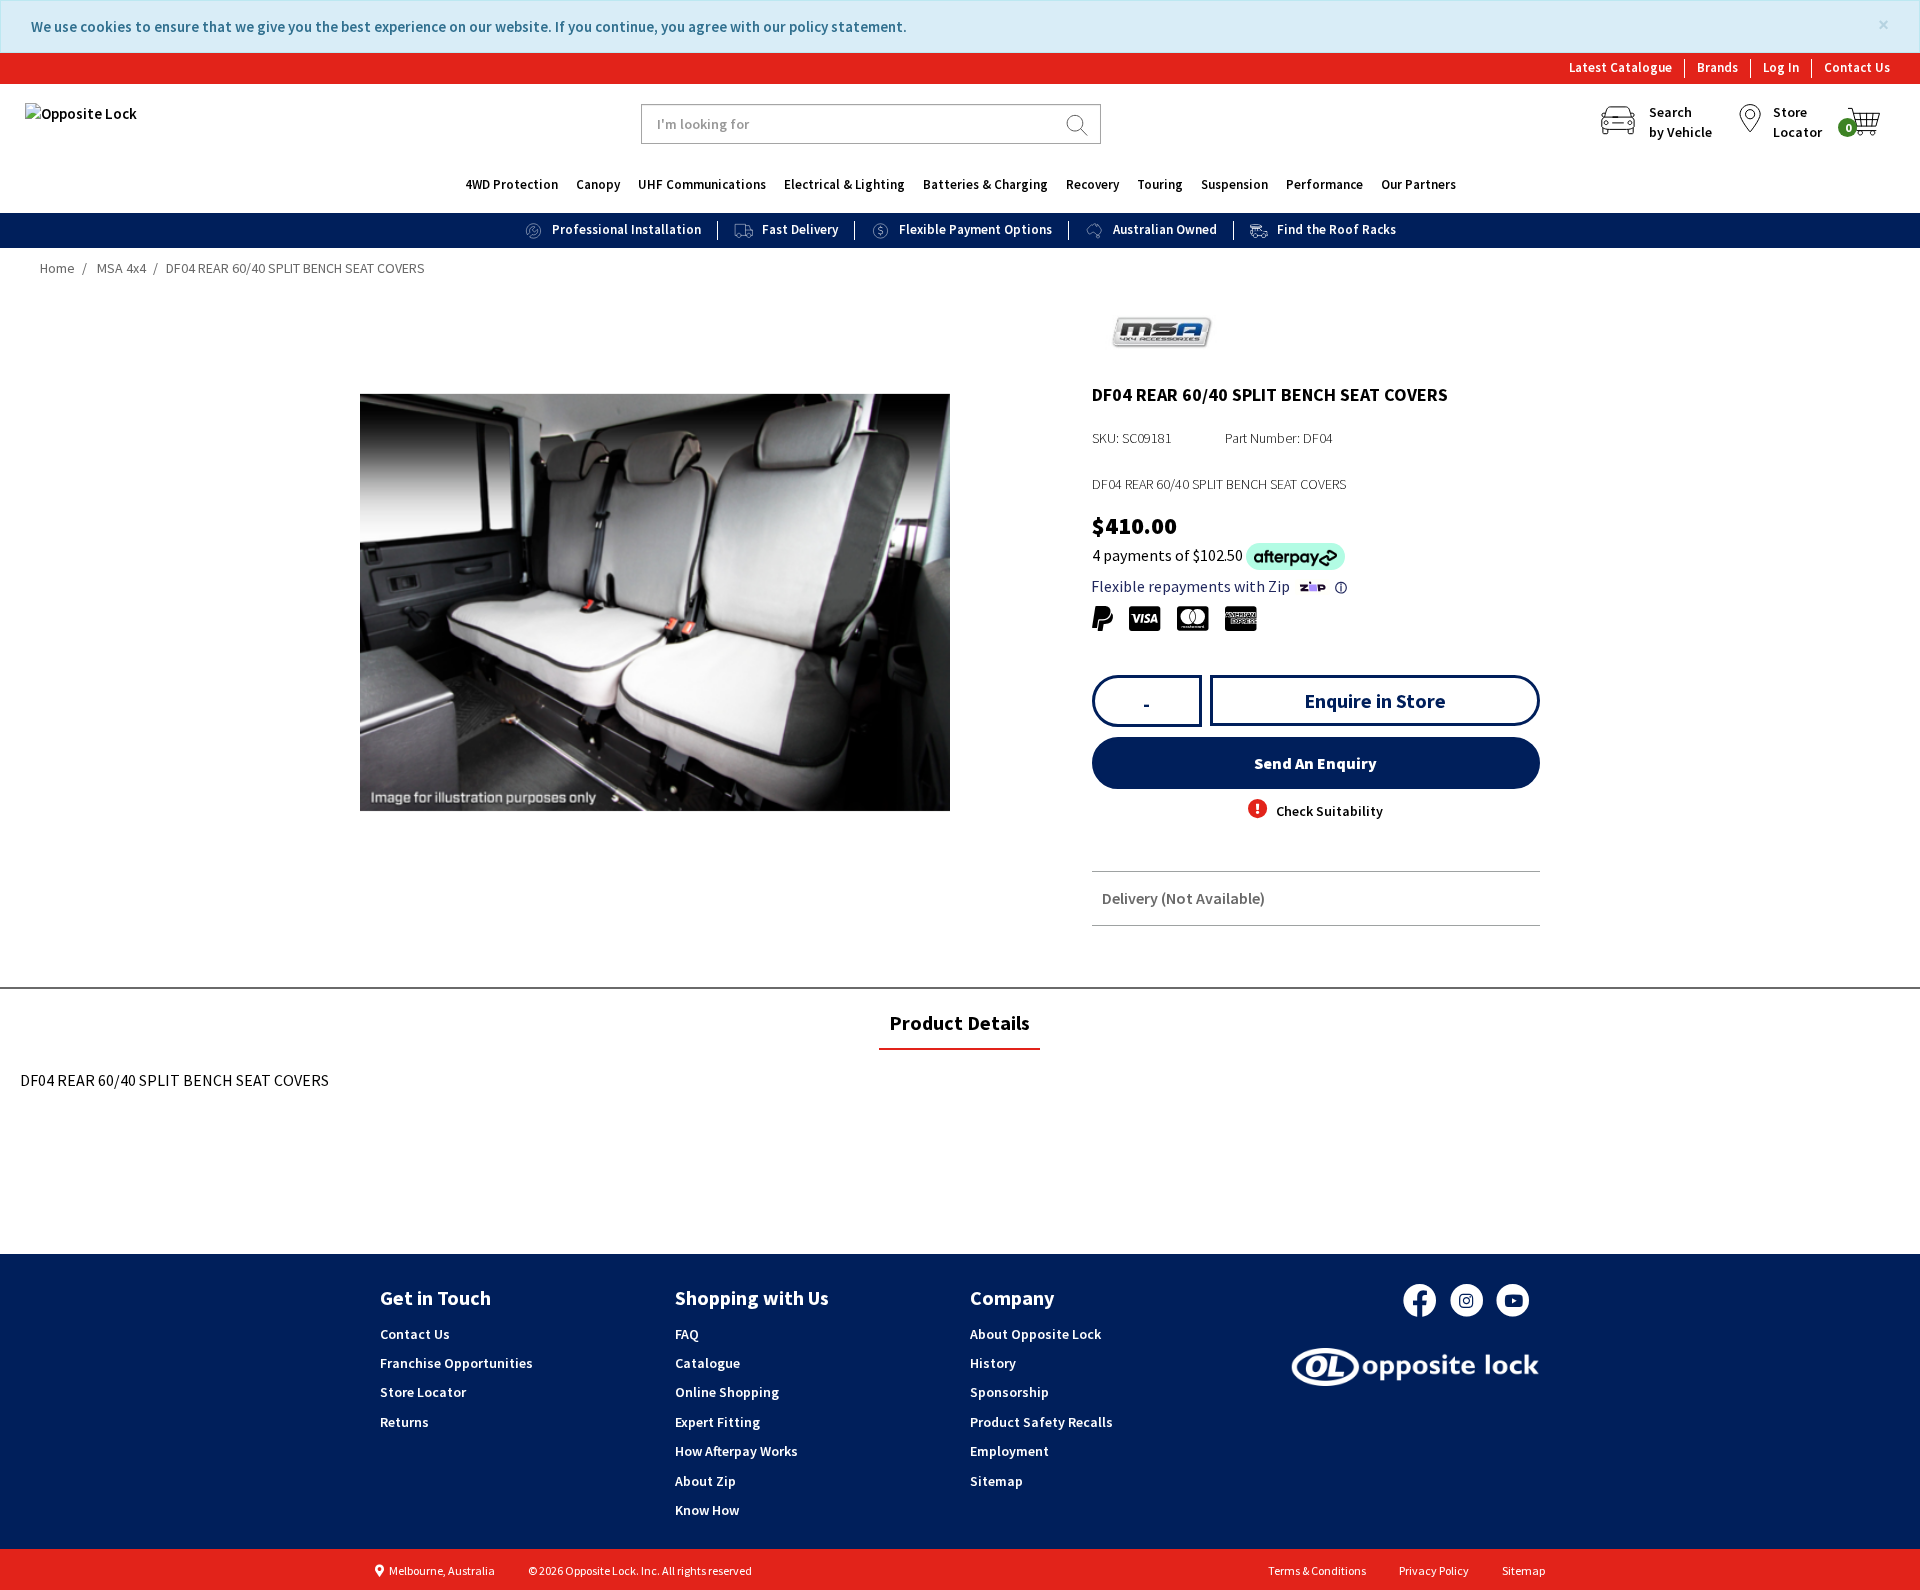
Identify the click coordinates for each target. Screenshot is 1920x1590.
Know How (707, 1510)
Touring (1160, 184)
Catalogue (707, 1363)
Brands (1717, 67)
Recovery (1092, 184)
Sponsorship (1009, 1392)
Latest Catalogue (1620, 67)
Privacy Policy (1434, 1570)
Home (57, 268)
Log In (1781, 67)
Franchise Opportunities (456, 1363)
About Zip (705, 1481)
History (993, 1363)
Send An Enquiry (1315, 763)
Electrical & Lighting (844, 184)
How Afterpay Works (736, 1451)
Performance (1324, 184)
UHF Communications (702, 184)
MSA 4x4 (121, 268)
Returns (404, 1422)
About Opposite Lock (1035, 1334)
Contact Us (1857, 67)
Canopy (598, 184)
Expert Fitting (717, 1422)
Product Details (959, 1029)
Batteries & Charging (985, 184)
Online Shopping (727, 1392)
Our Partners (1418, 184)
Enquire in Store (1375, 700)
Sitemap (996, 1481)
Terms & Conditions (1317, 1570)
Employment (1009, 1451)
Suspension (1234, 184)
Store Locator (423, 1392)
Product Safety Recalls (1041, 1422)
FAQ (687, 1334)
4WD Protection (511, 184)
